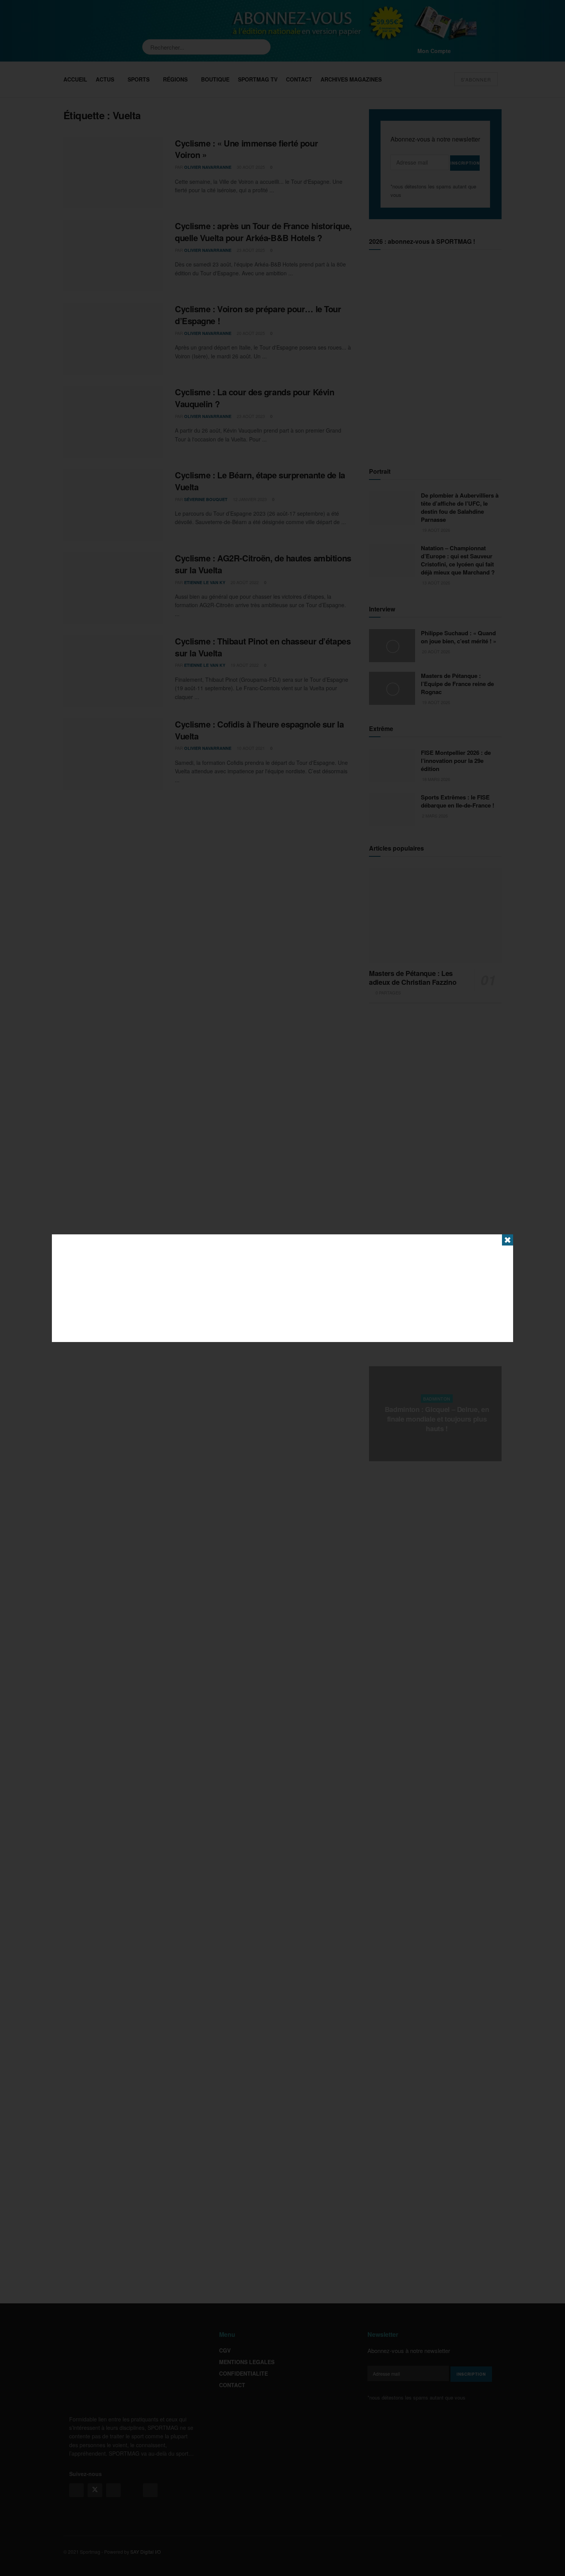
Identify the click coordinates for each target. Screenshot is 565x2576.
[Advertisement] (282, 1288)
